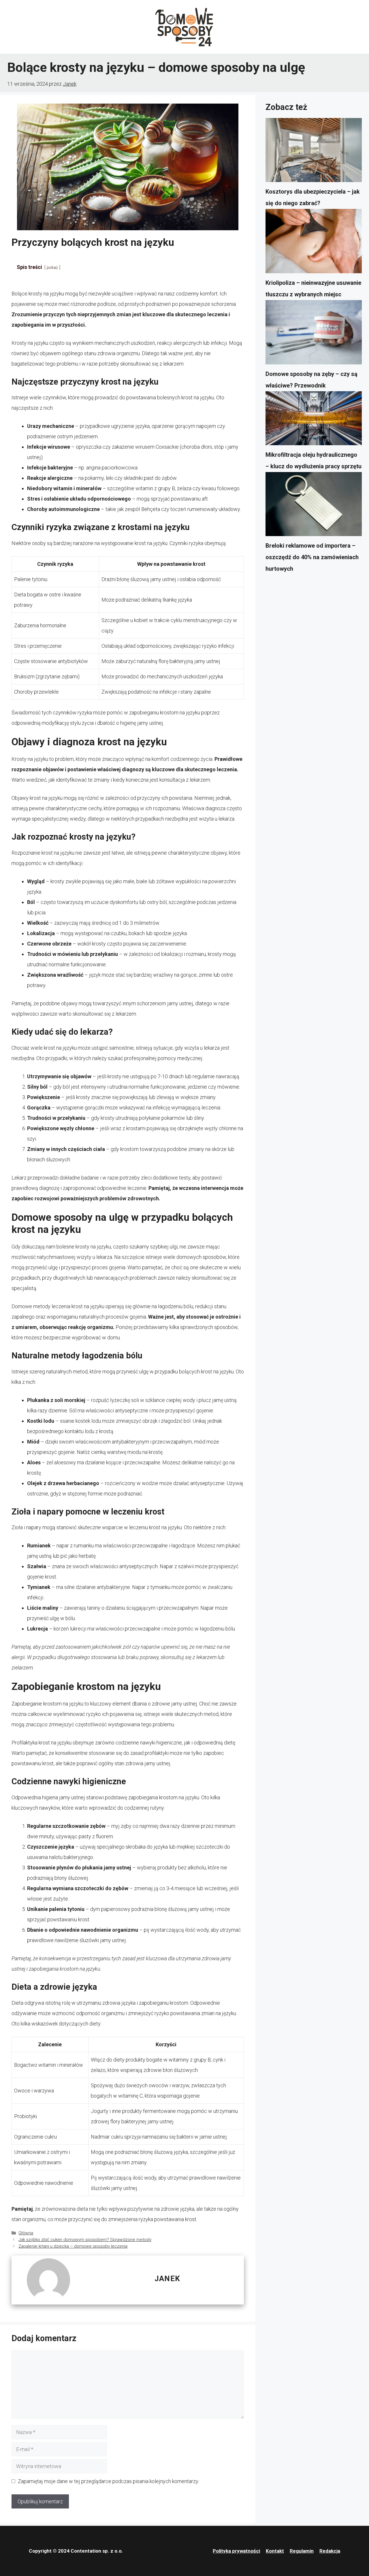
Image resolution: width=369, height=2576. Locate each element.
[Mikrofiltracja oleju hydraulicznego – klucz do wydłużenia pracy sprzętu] (314, 420)
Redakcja (330, 2551)
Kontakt (275, 2551)
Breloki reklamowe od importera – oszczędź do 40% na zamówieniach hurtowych (312, 557)
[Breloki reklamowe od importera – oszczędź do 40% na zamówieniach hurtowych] (314, 506)
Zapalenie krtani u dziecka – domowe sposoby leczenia (73, 2246)
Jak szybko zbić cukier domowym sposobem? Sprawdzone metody (85, 2240)
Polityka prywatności (236, 2551)
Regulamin (302, 2551)
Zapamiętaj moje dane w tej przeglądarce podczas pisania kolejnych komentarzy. (108, 2481)
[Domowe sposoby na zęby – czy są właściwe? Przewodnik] (314, 334)
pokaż (52, 268)
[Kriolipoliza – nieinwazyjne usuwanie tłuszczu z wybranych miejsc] (314, 243)
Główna (26, 2233)
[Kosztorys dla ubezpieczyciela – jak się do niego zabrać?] (314, 152)
